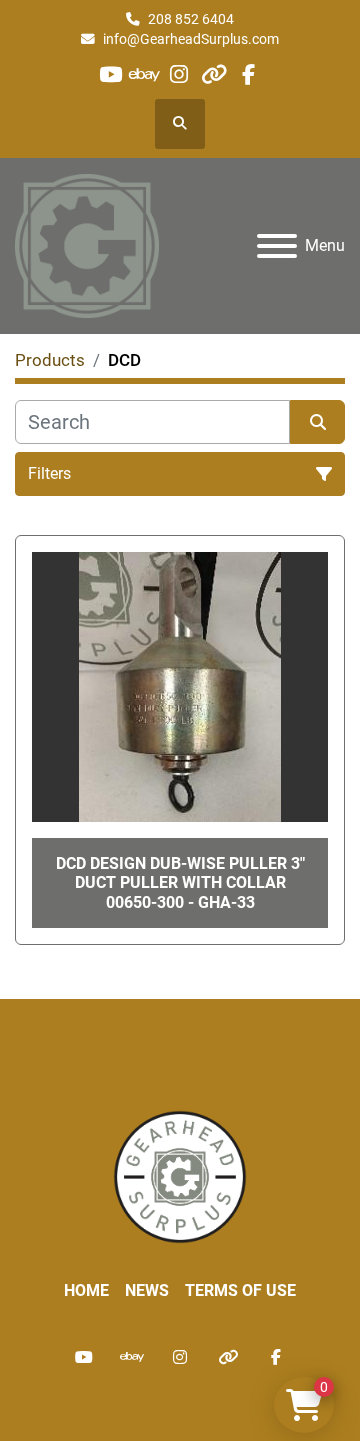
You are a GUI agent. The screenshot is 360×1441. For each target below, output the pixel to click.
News (147, 1290)
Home (86, 1290)
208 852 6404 (191, 19)
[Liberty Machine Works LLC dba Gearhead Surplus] (180, 1175)
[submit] (317, 422)
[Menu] (277, 246)
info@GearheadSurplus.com (191, 39)
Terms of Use (240, 1290)
